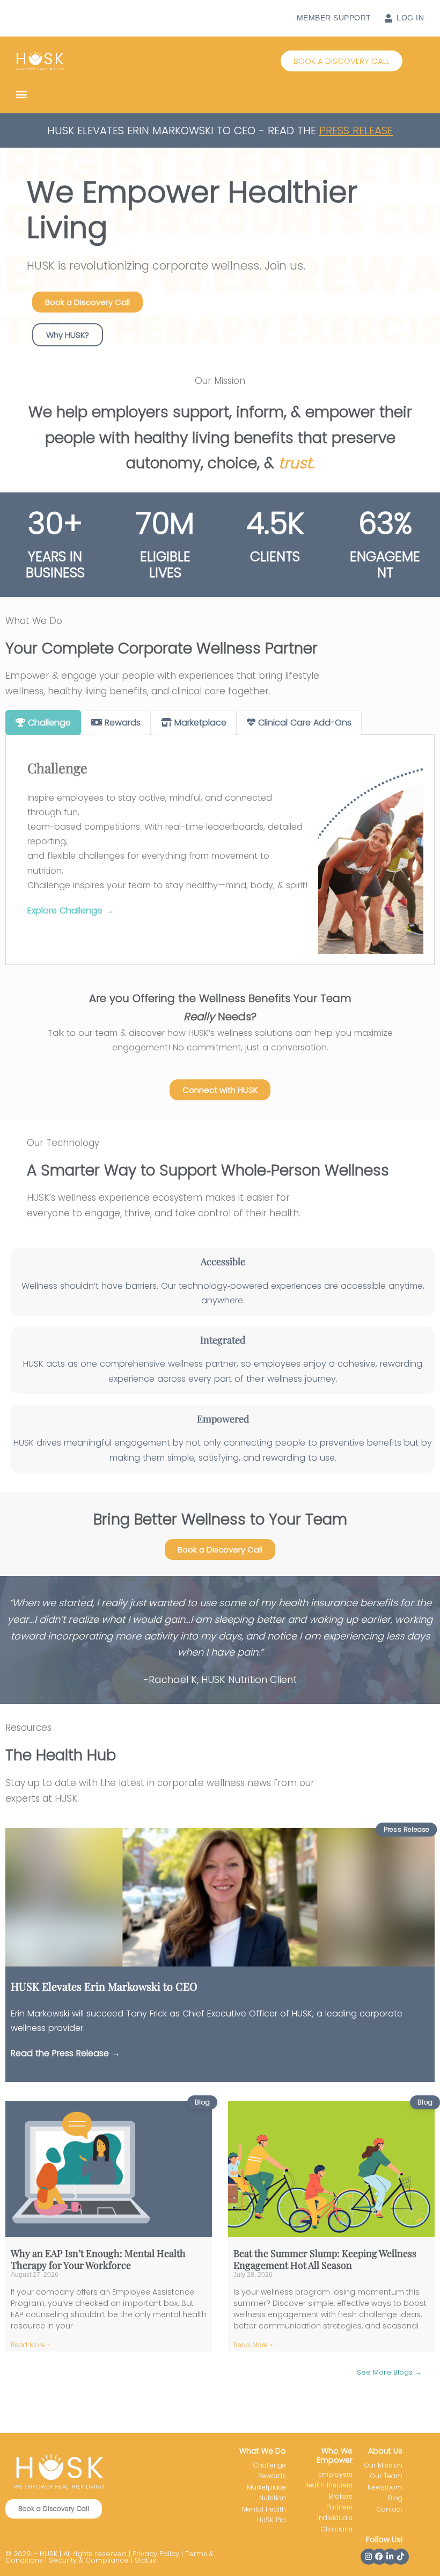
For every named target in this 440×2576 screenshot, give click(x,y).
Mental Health (264, 2509)
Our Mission (383, 2465)
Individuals (335, 2518)
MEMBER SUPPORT (334, 18)
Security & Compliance (89, 2560)
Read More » (30, 2345)
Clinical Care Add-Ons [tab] (305, 723)
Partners (339, 2507)
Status (145, 2560)
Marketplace (266, 2487)
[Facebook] (379, 2557)
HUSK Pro (272, 2520)
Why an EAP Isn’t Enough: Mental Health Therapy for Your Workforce (98, 2259)
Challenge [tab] (49, 723)
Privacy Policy (156, 2554)
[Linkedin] (390, 2557)
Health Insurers (328, 2485)
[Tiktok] (401, 2557)
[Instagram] (369, 2557)
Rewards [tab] (123, 723)
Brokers (341, 2496)
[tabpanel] (220, 850)
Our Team (386, 2476)
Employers (335, 2474)
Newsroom (385, 2487)
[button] (342, 61)
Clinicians (337, 2529)
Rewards (272, 2476)
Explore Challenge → (71, 910)
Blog (395, 2498)
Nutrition (273, 2498)
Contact (390, 2509)
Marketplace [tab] (200, 723)
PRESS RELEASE (356, 130)
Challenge (270, 2465)
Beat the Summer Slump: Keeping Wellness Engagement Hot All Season (325, 2259)
